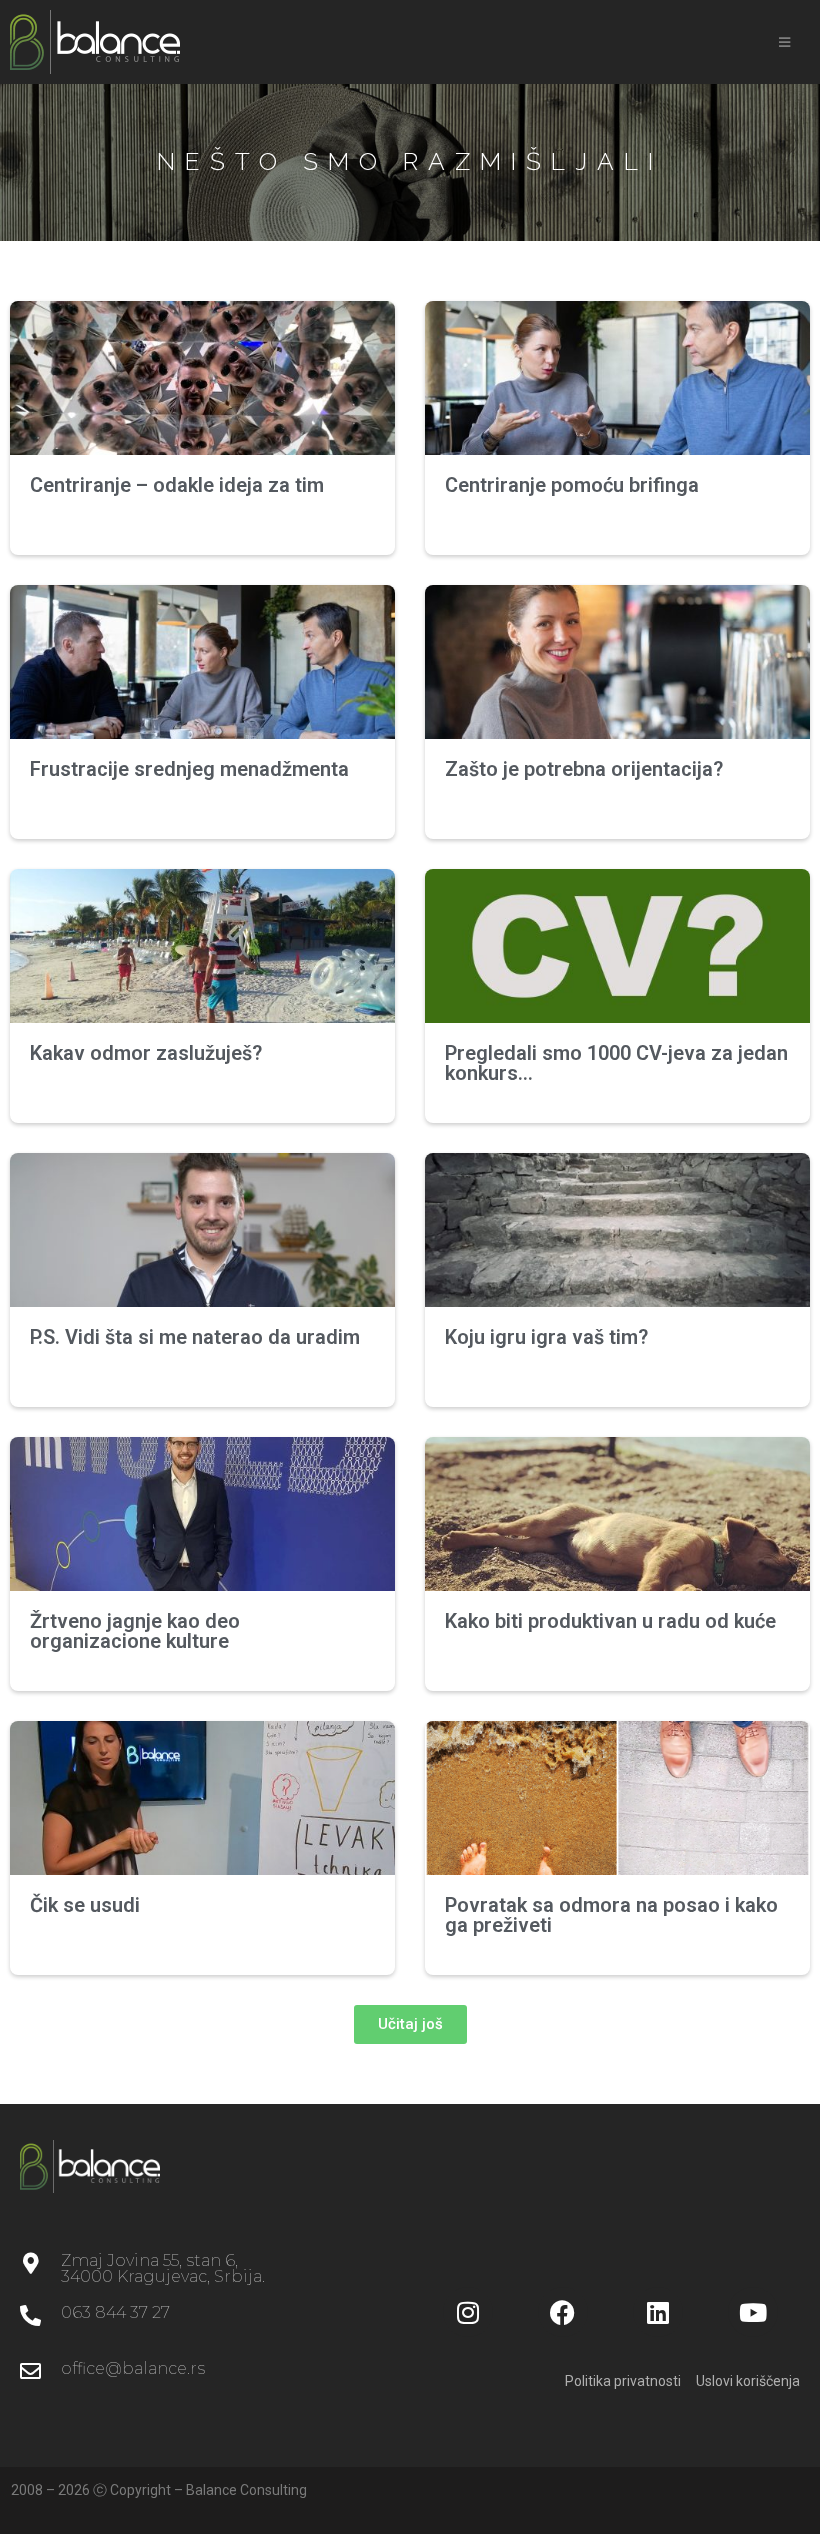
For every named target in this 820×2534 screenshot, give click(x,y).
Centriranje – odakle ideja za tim (177, 485)
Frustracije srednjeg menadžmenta (189, 769)
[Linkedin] (658, 2312)
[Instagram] (468, 2312)
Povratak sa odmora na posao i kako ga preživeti (611, 1915)
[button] (410, 2024)
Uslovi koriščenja (748, 2381)
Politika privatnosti (623, 2381)
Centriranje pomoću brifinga (572, 485)
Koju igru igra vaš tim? (546, 1337)
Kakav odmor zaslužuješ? (146, 1053)
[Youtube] (753, 2312)
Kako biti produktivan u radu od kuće (610, 1621)
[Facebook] (563, 2312)
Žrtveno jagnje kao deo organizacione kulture (135, 1631)
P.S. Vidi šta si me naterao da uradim (195, 1337)
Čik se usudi (85, 1905)
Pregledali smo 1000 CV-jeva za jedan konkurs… (616, 1063)
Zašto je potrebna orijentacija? (584, 769)
